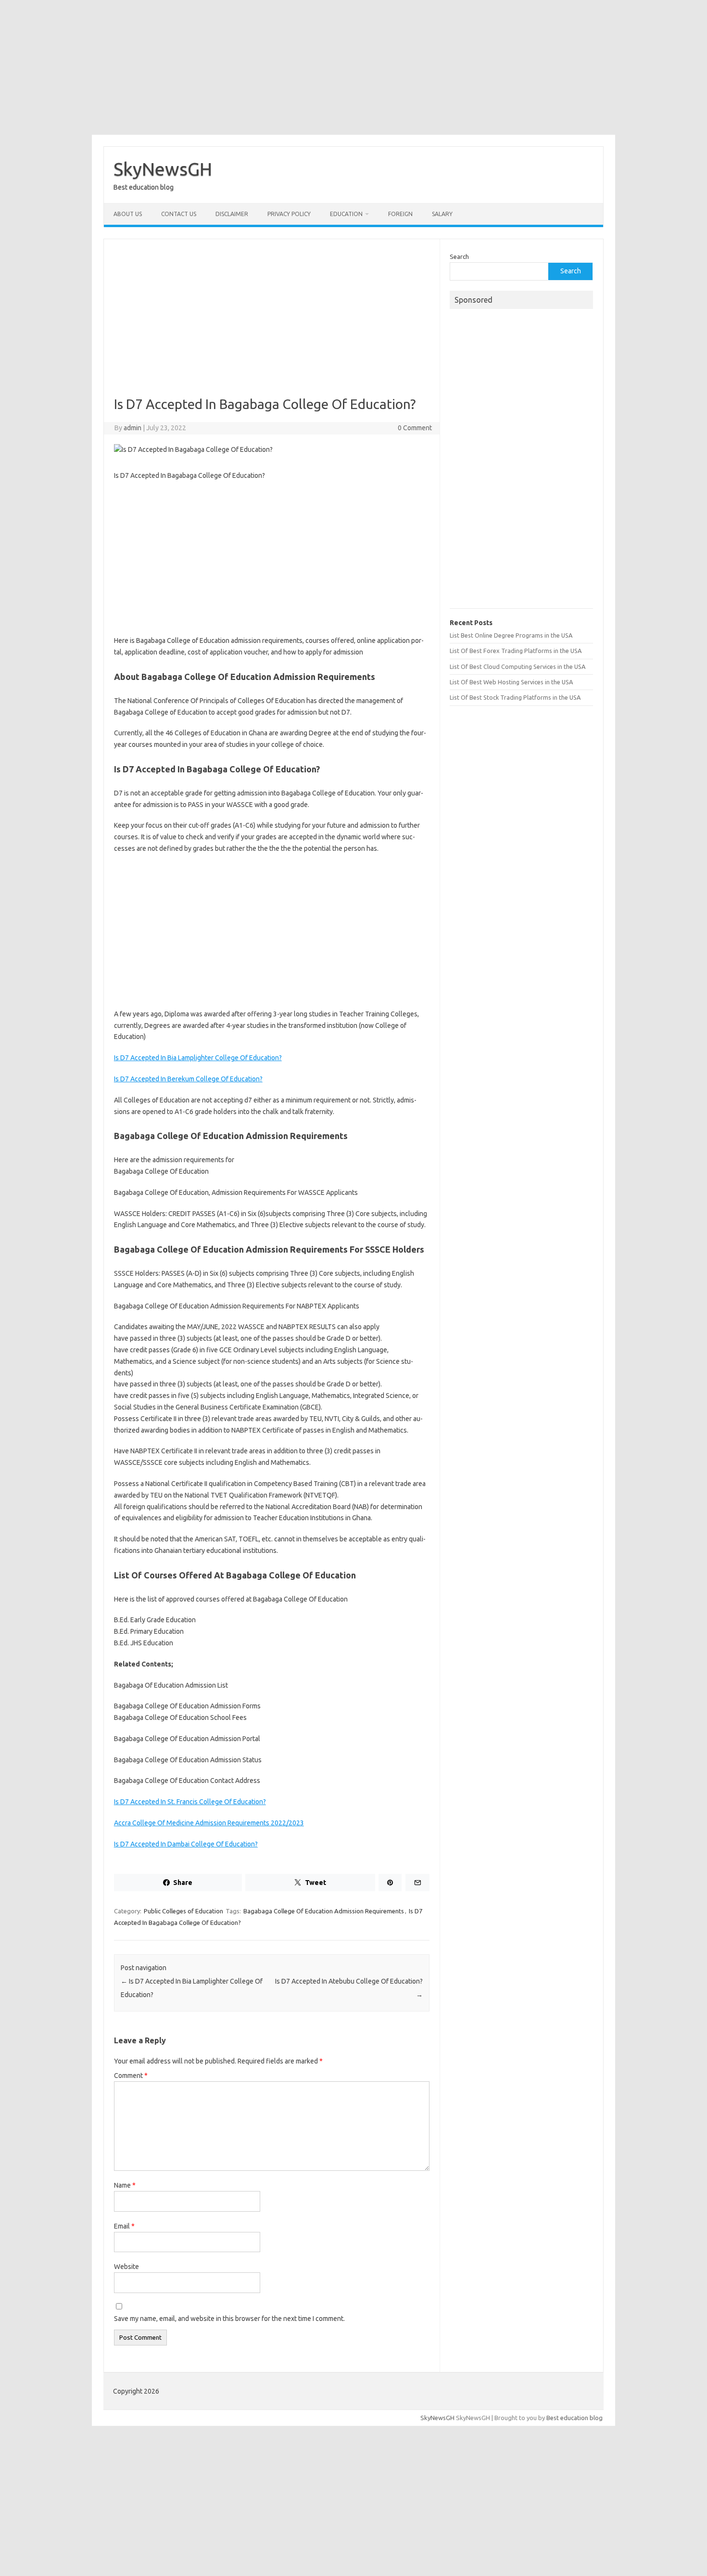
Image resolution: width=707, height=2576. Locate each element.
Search (459, 256)
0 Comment (415, 428)
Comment (131, 2076)
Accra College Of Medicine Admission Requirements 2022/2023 (209, 1823)
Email (124, 2226)
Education (346, 214)
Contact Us (179, 214)
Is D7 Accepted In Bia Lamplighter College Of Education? (198, 1058)
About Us (128, 214)
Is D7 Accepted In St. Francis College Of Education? (190, 1802)
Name (125, 2185)
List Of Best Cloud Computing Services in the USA (518, 666)
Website (126, 2267)
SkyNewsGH (163, 169)
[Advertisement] (353, 67)
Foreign (400, 214)
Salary (442, 214)
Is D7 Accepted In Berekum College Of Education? (188, 1079)
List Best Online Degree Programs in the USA (511, 635)
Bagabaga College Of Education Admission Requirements (324, 1911)
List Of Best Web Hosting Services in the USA (511, 682)
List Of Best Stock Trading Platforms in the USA (515, 697)
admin (133, 428)
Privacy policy (289, 214)
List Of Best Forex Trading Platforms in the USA (516, 651)
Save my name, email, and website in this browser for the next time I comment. (229, 2319)
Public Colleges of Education (183, 1911)
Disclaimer (232, 214)
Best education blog (574, 2418)
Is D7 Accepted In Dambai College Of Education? (186, 1844)
